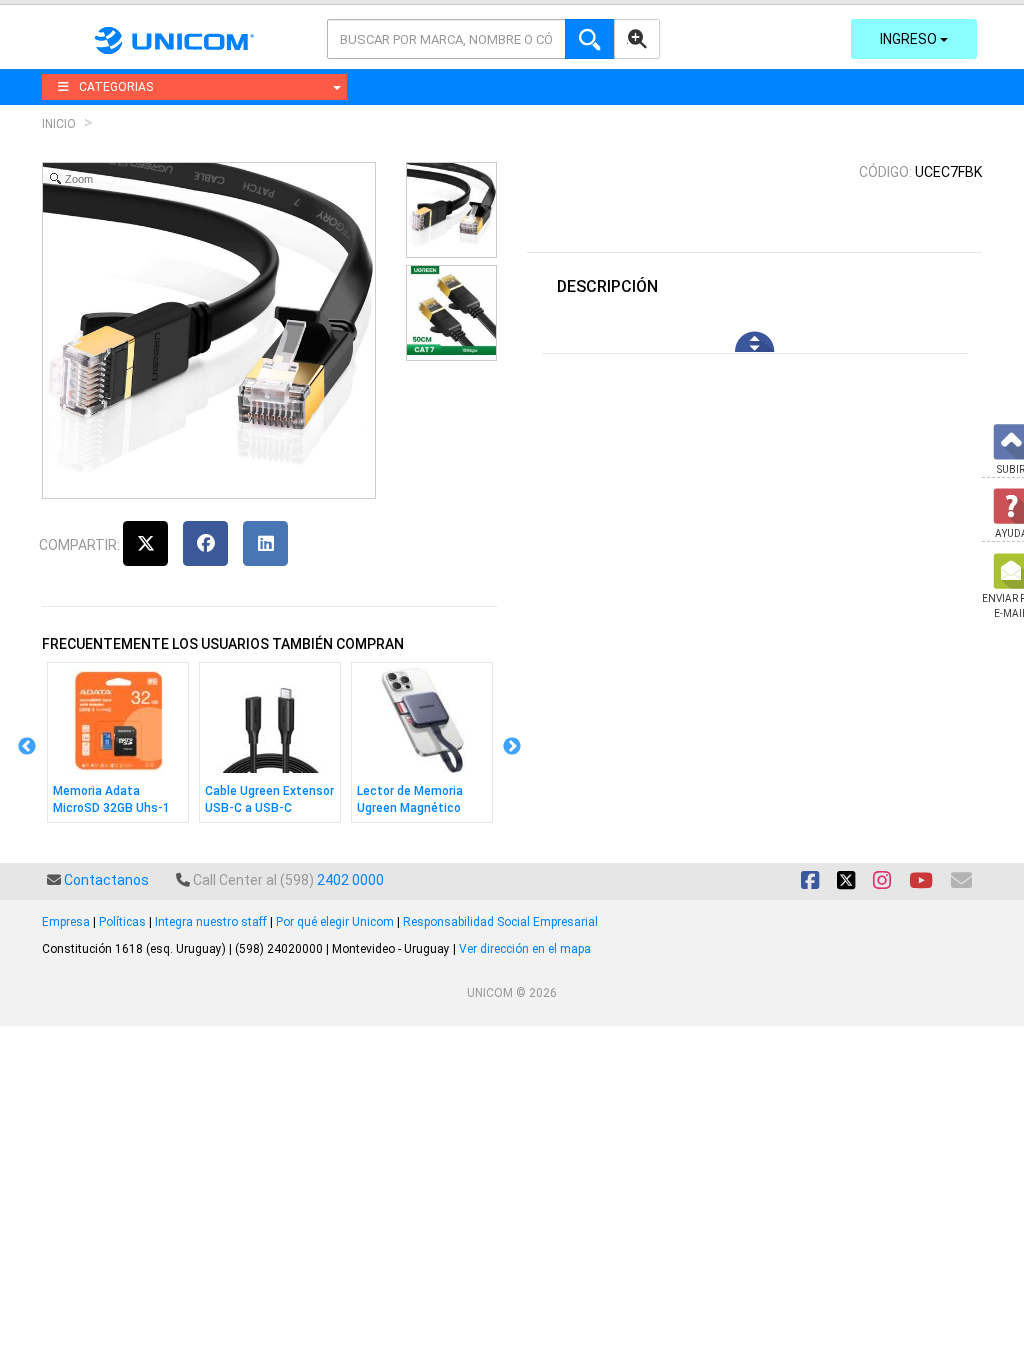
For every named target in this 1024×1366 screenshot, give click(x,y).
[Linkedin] (265, 543)
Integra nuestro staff (211, 922)
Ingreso (910, 39)
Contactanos (106, 880)
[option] (118, 747)
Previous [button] (27, 747)
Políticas (122, 922)
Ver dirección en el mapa (525, 949)
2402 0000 (350, 880)
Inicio (59, 124)
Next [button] (512, 747)
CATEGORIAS (116, 87)
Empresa (66, 922)
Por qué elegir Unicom (335, 922)
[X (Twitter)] (145, 543)
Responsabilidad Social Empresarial (500, 922)
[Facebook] (205, 543)
